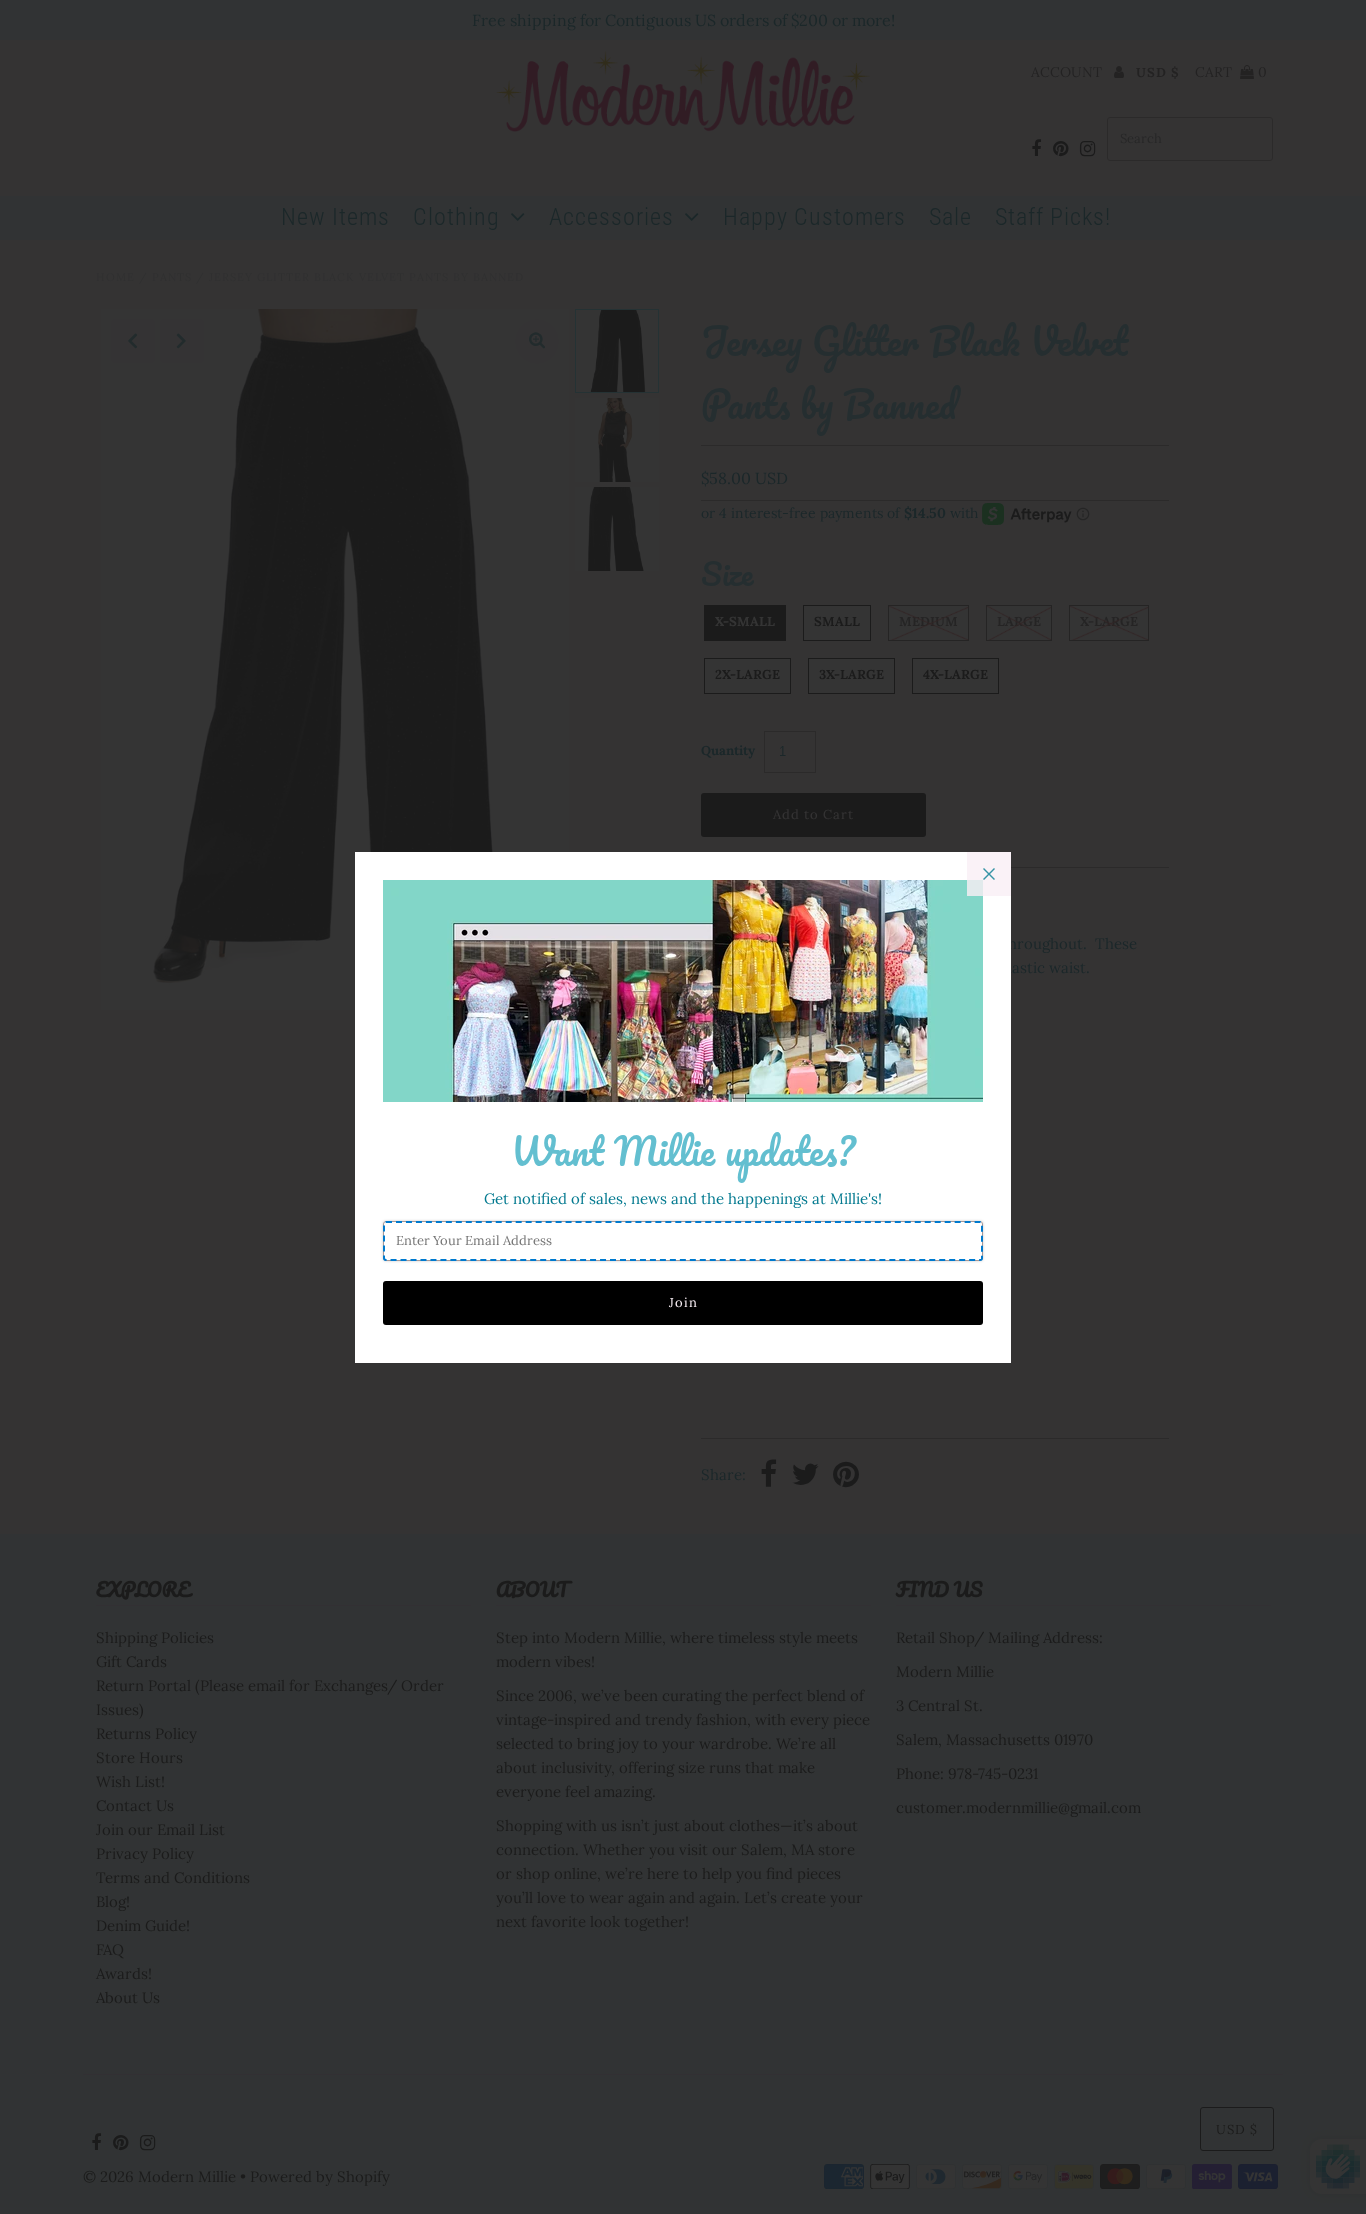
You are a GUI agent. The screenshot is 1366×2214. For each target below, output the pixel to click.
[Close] (989, 874)
